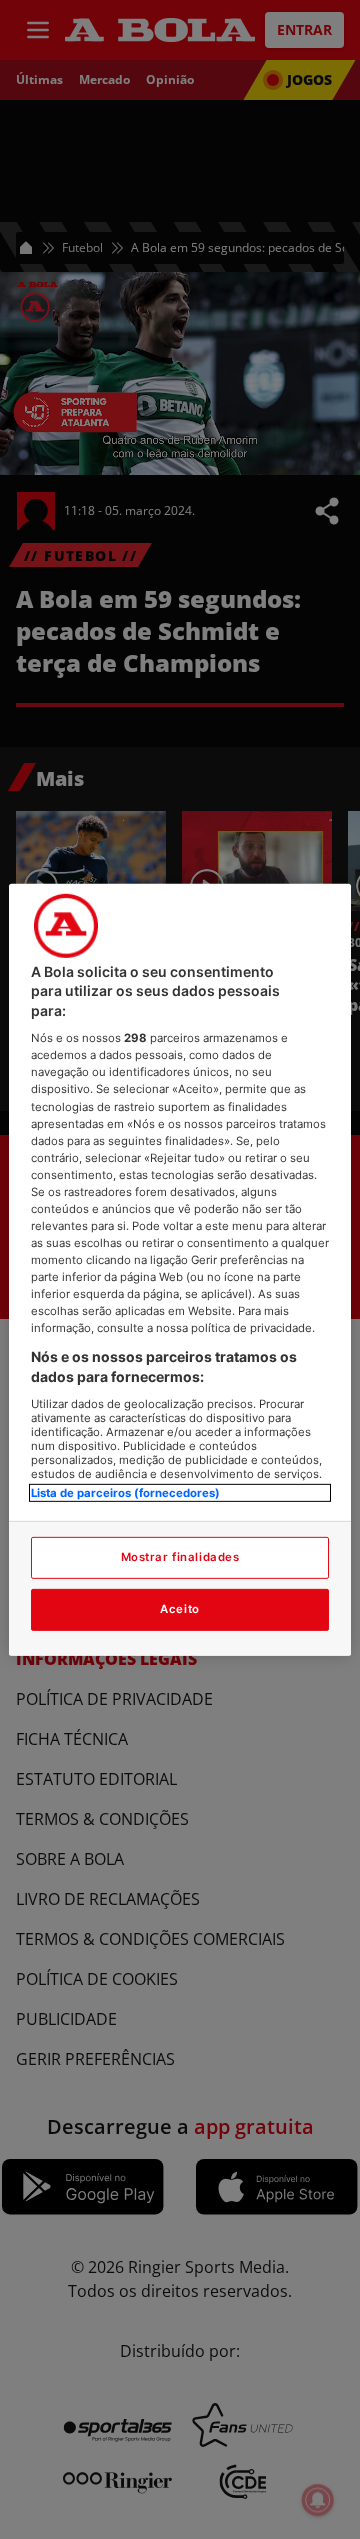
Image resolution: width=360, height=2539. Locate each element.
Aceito (179, 1609)
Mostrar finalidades (180, 1557)
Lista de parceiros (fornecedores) (125, 1492)
